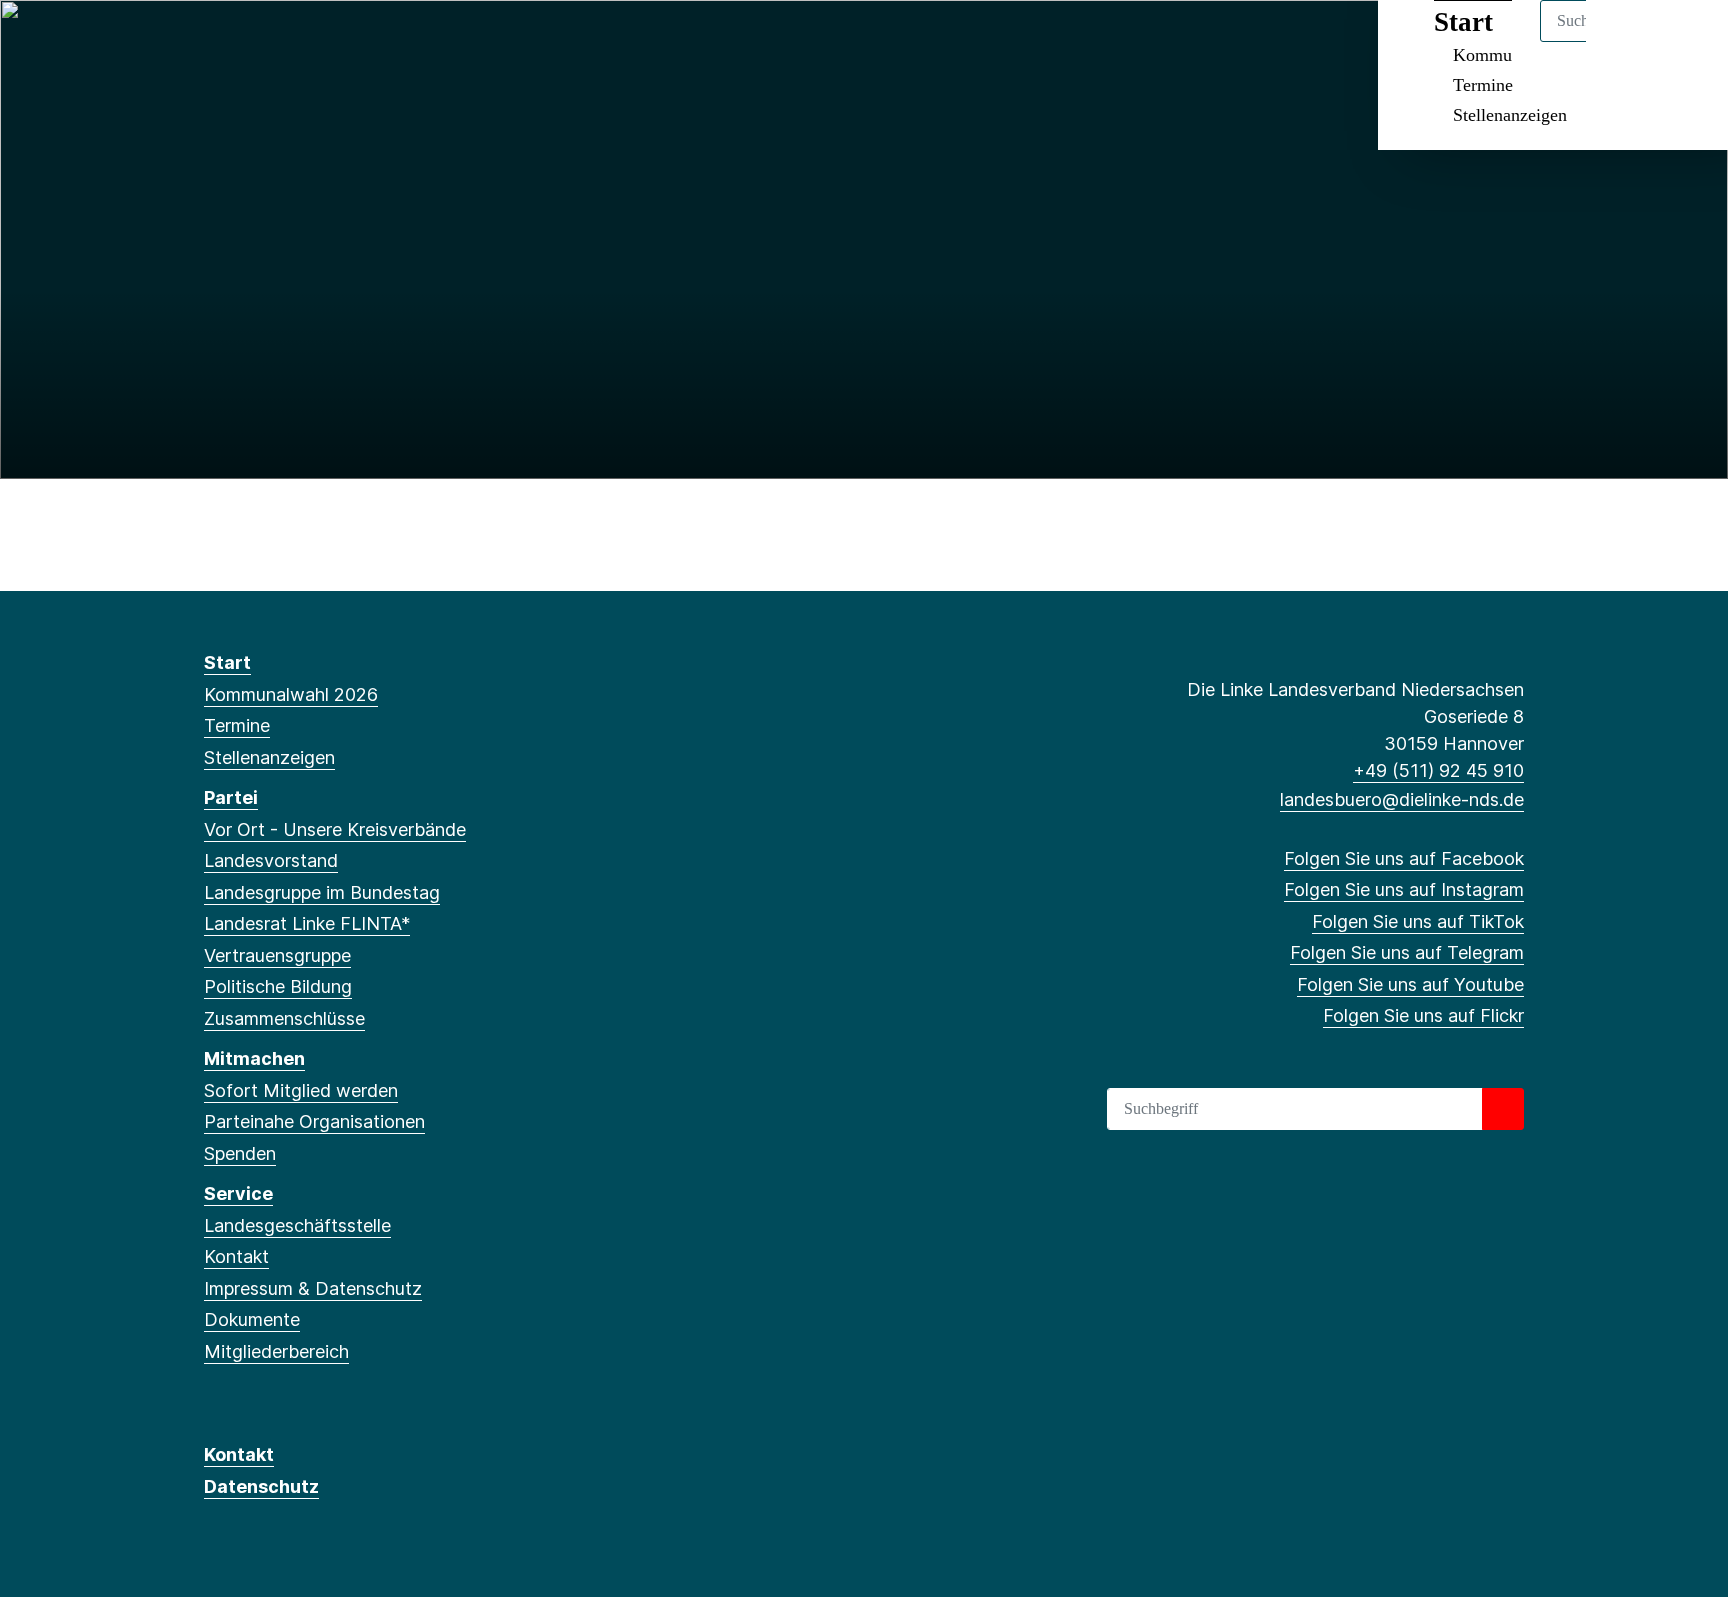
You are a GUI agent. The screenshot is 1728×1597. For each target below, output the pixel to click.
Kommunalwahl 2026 (291, 694)
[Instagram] (247, 42)
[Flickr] (378, 42)
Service (238, 1193)
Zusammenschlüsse (284, 1018)
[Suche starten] (1503, 1109)
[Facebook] (214, 42)
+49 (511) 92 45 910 (1438, 770)
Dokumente (252, 1319)
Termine (1483, 85)
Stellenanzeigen (1510, 115)
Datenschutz (261, 1486)
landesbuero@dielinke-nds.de (1402, 799)
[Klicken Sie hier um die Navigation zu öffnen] (1686, 41)
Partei (231, 797)
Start (227, 662)
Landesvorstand (271, 860)
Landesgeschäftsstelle (297, 1225)
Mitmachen (254, 1058)
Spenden (240, 1153)
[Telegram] (313, 42)
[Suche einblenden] (1627, 41)
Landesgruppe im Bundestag (322, 892)
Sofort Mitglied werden (301, 1090)
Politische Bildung (278, 986)
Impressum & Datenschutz (313, 1288)
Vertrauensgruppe (277, 955)
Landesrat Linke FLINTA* (307, 923)
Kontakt (236, 1256)
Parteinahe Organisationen (314, 1121)
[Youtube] (346, 42)
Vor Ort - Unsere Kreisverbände (335, 829)
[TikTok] (280, 42)
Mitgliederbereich (276, 1351)
